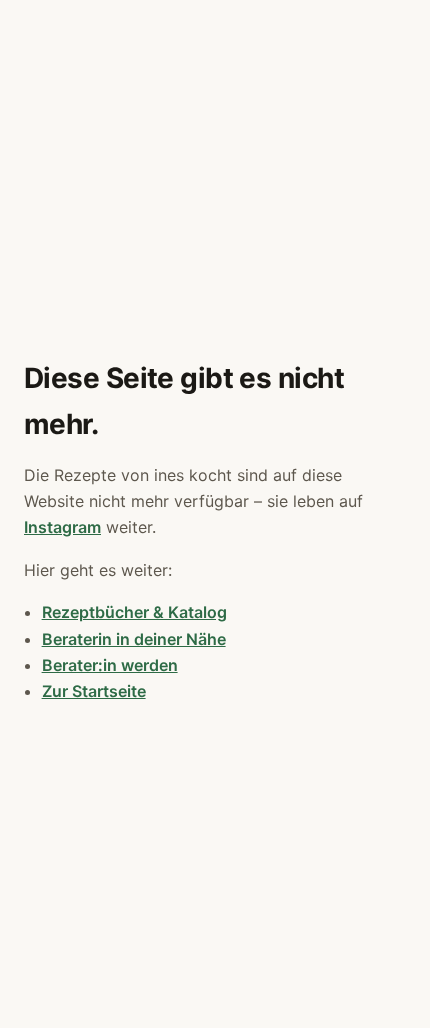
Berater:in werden (110, 665)
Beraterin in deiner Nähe (134, 639)
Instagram (62, 527)
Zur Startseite (94, 691)
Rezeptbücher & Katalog (134, 612)
